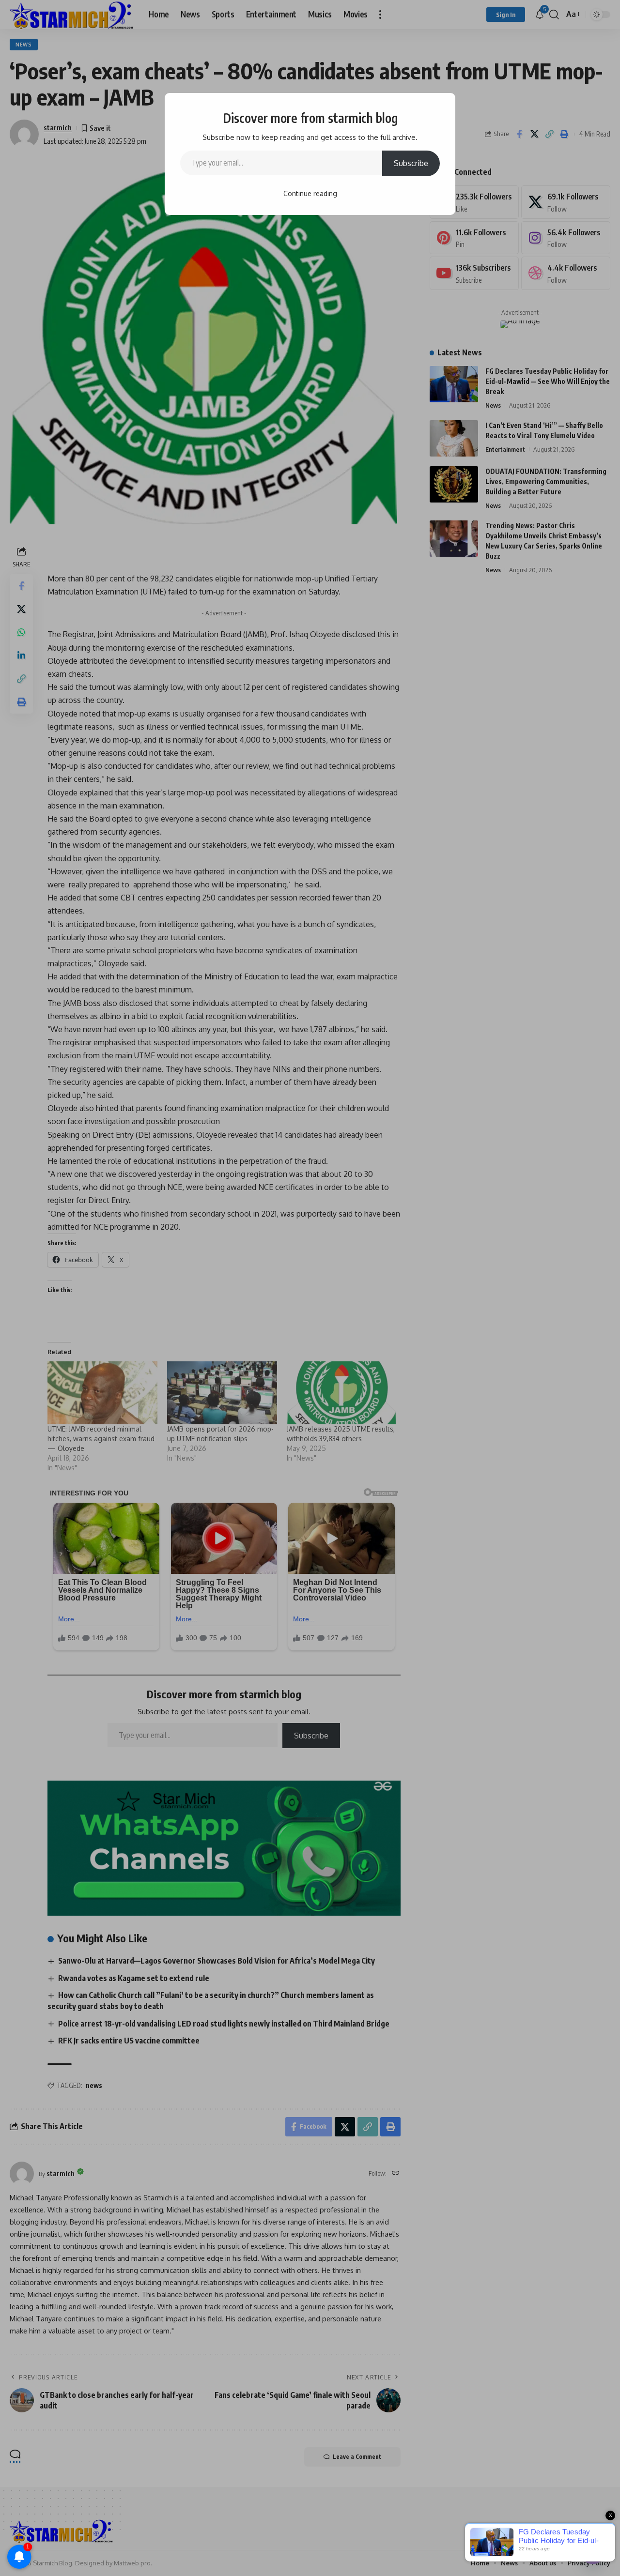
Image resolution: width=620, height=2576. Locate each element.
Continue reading (310, 193)
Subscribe (411, 163)
